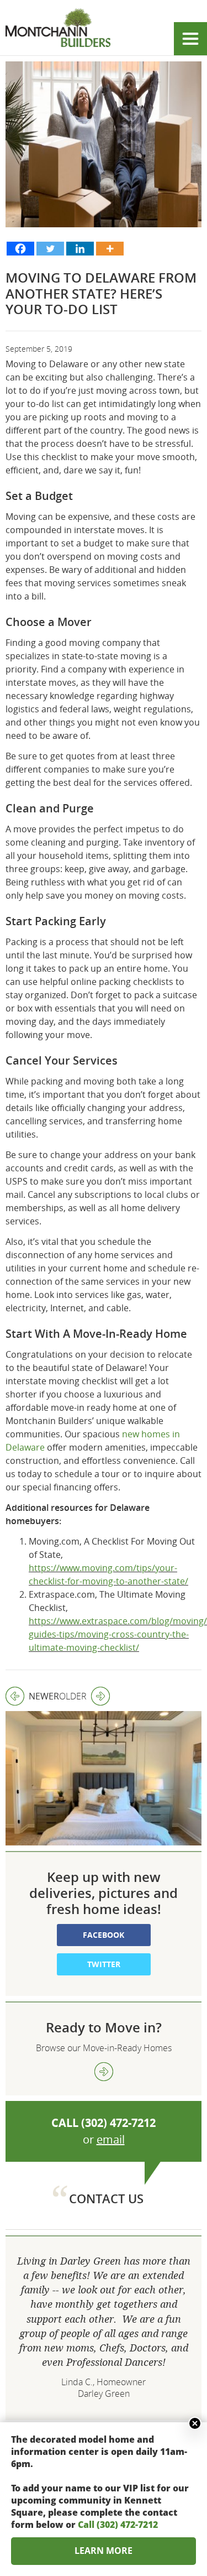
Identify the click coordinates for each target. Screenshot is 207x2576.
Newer (32, 1696)
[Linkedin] (80, 249)
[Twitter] (50, 249)
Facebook (104, 1935)
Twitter (104, 1964)
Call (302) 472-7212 (118, 2525)
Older (73, 1696)
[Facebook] (20, 249)
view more (104, 2072)
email (111, 2139)
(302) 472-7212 (118, 2123)
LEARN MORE (104, 2551)
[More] (110, 249)
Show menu (190, 39)
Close (195, 2423)
